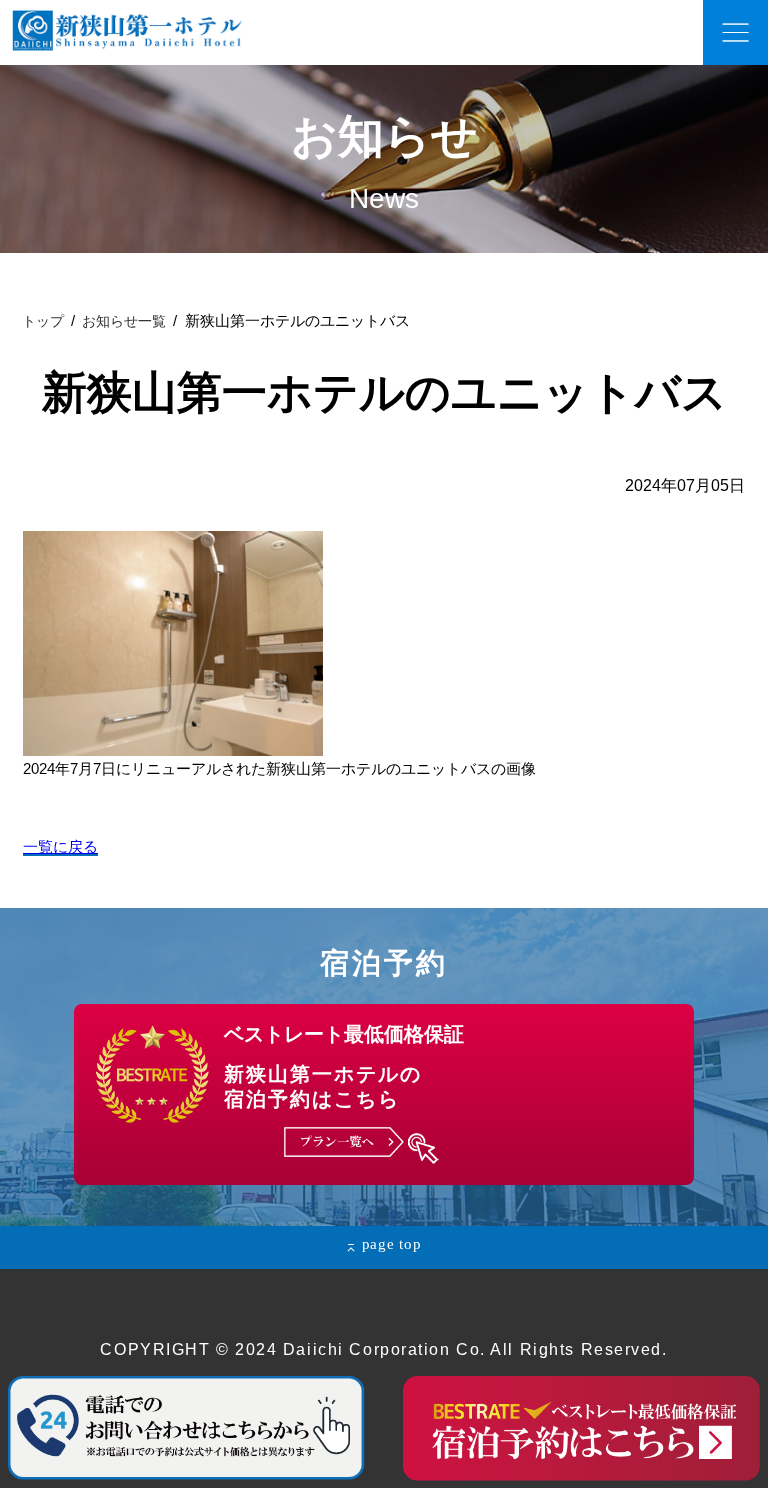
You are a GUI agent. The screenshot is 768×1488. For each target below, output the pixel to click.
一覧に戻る (60, 846)
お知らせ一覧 (124, 321)
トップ (43, 321)
